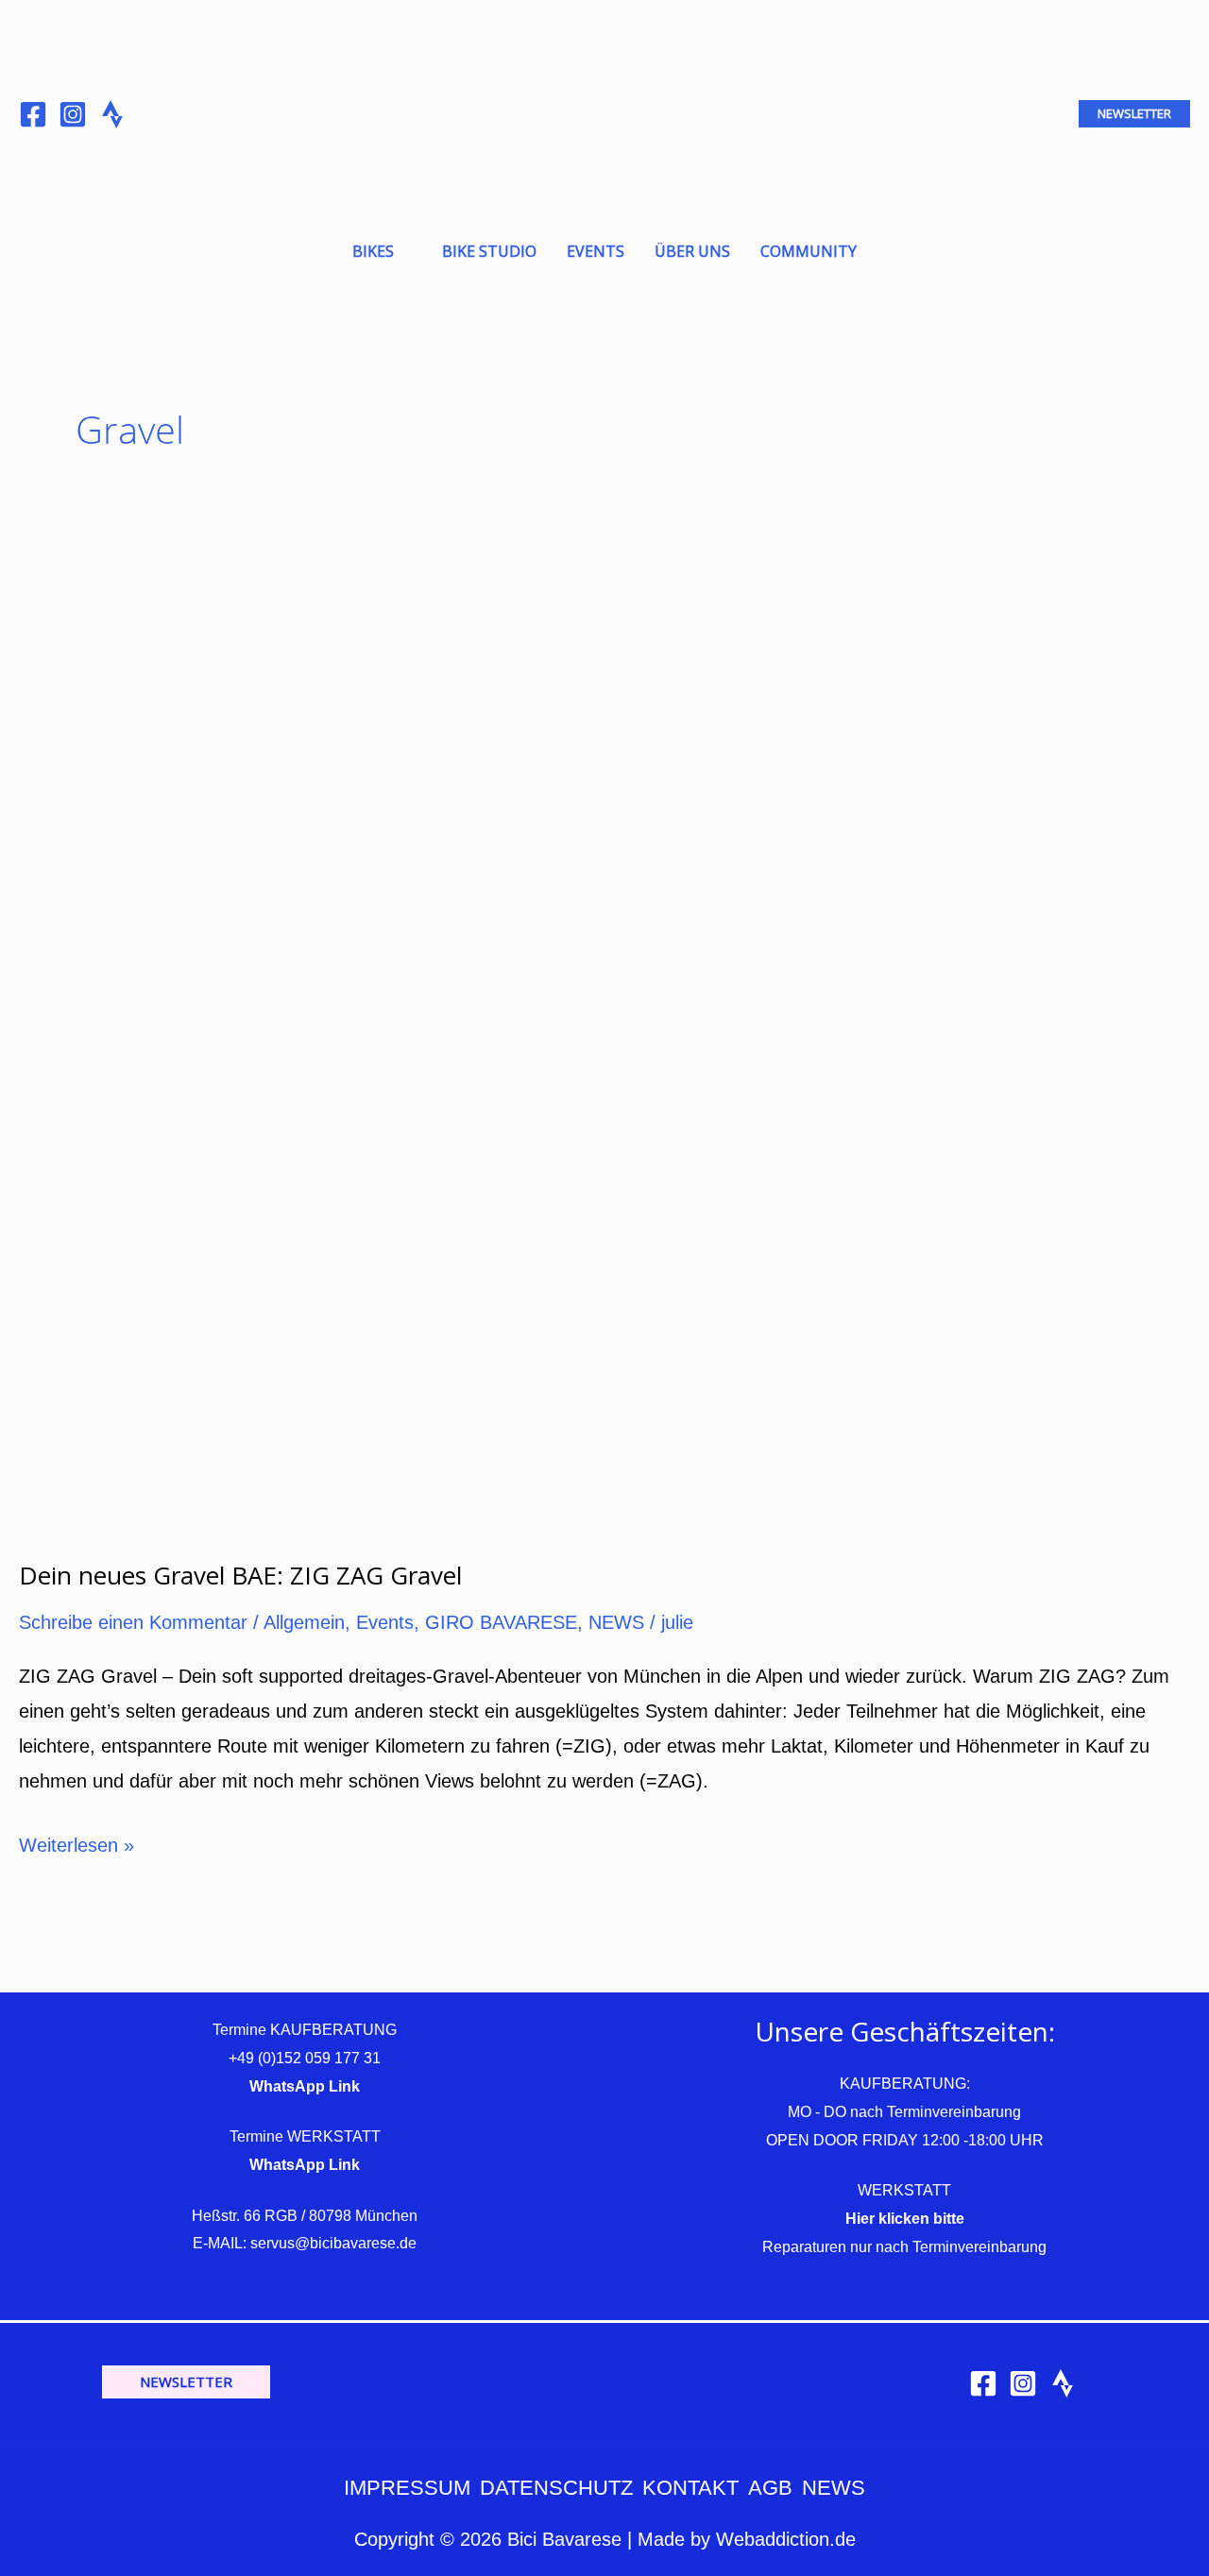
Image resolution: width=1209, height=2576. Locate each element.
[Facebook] (33, 114)
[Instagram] (73, 114)
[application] (403, 251)
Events (385, 1622)
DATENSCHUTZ (556, 2488)
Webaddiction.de (786, 2539)
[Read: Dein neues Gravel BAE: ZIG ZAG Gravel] (406, 1046)
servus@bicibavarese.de (333, 2243)
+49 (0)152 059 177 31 (305, 2058)
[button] (1134, 114)
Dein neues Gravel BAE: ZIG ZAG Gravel (240, 1575)
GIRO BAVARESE (501, 1622)
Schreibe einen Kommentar (133, 1622)
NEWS (616, 1622)
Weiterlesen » (77, 1842)
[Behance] (112, 114)
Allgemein (304, 1622)
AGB (770, 2488)
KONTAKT (690, 2488)
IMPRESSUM (407, 2488)
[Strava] (1063, 2383)
